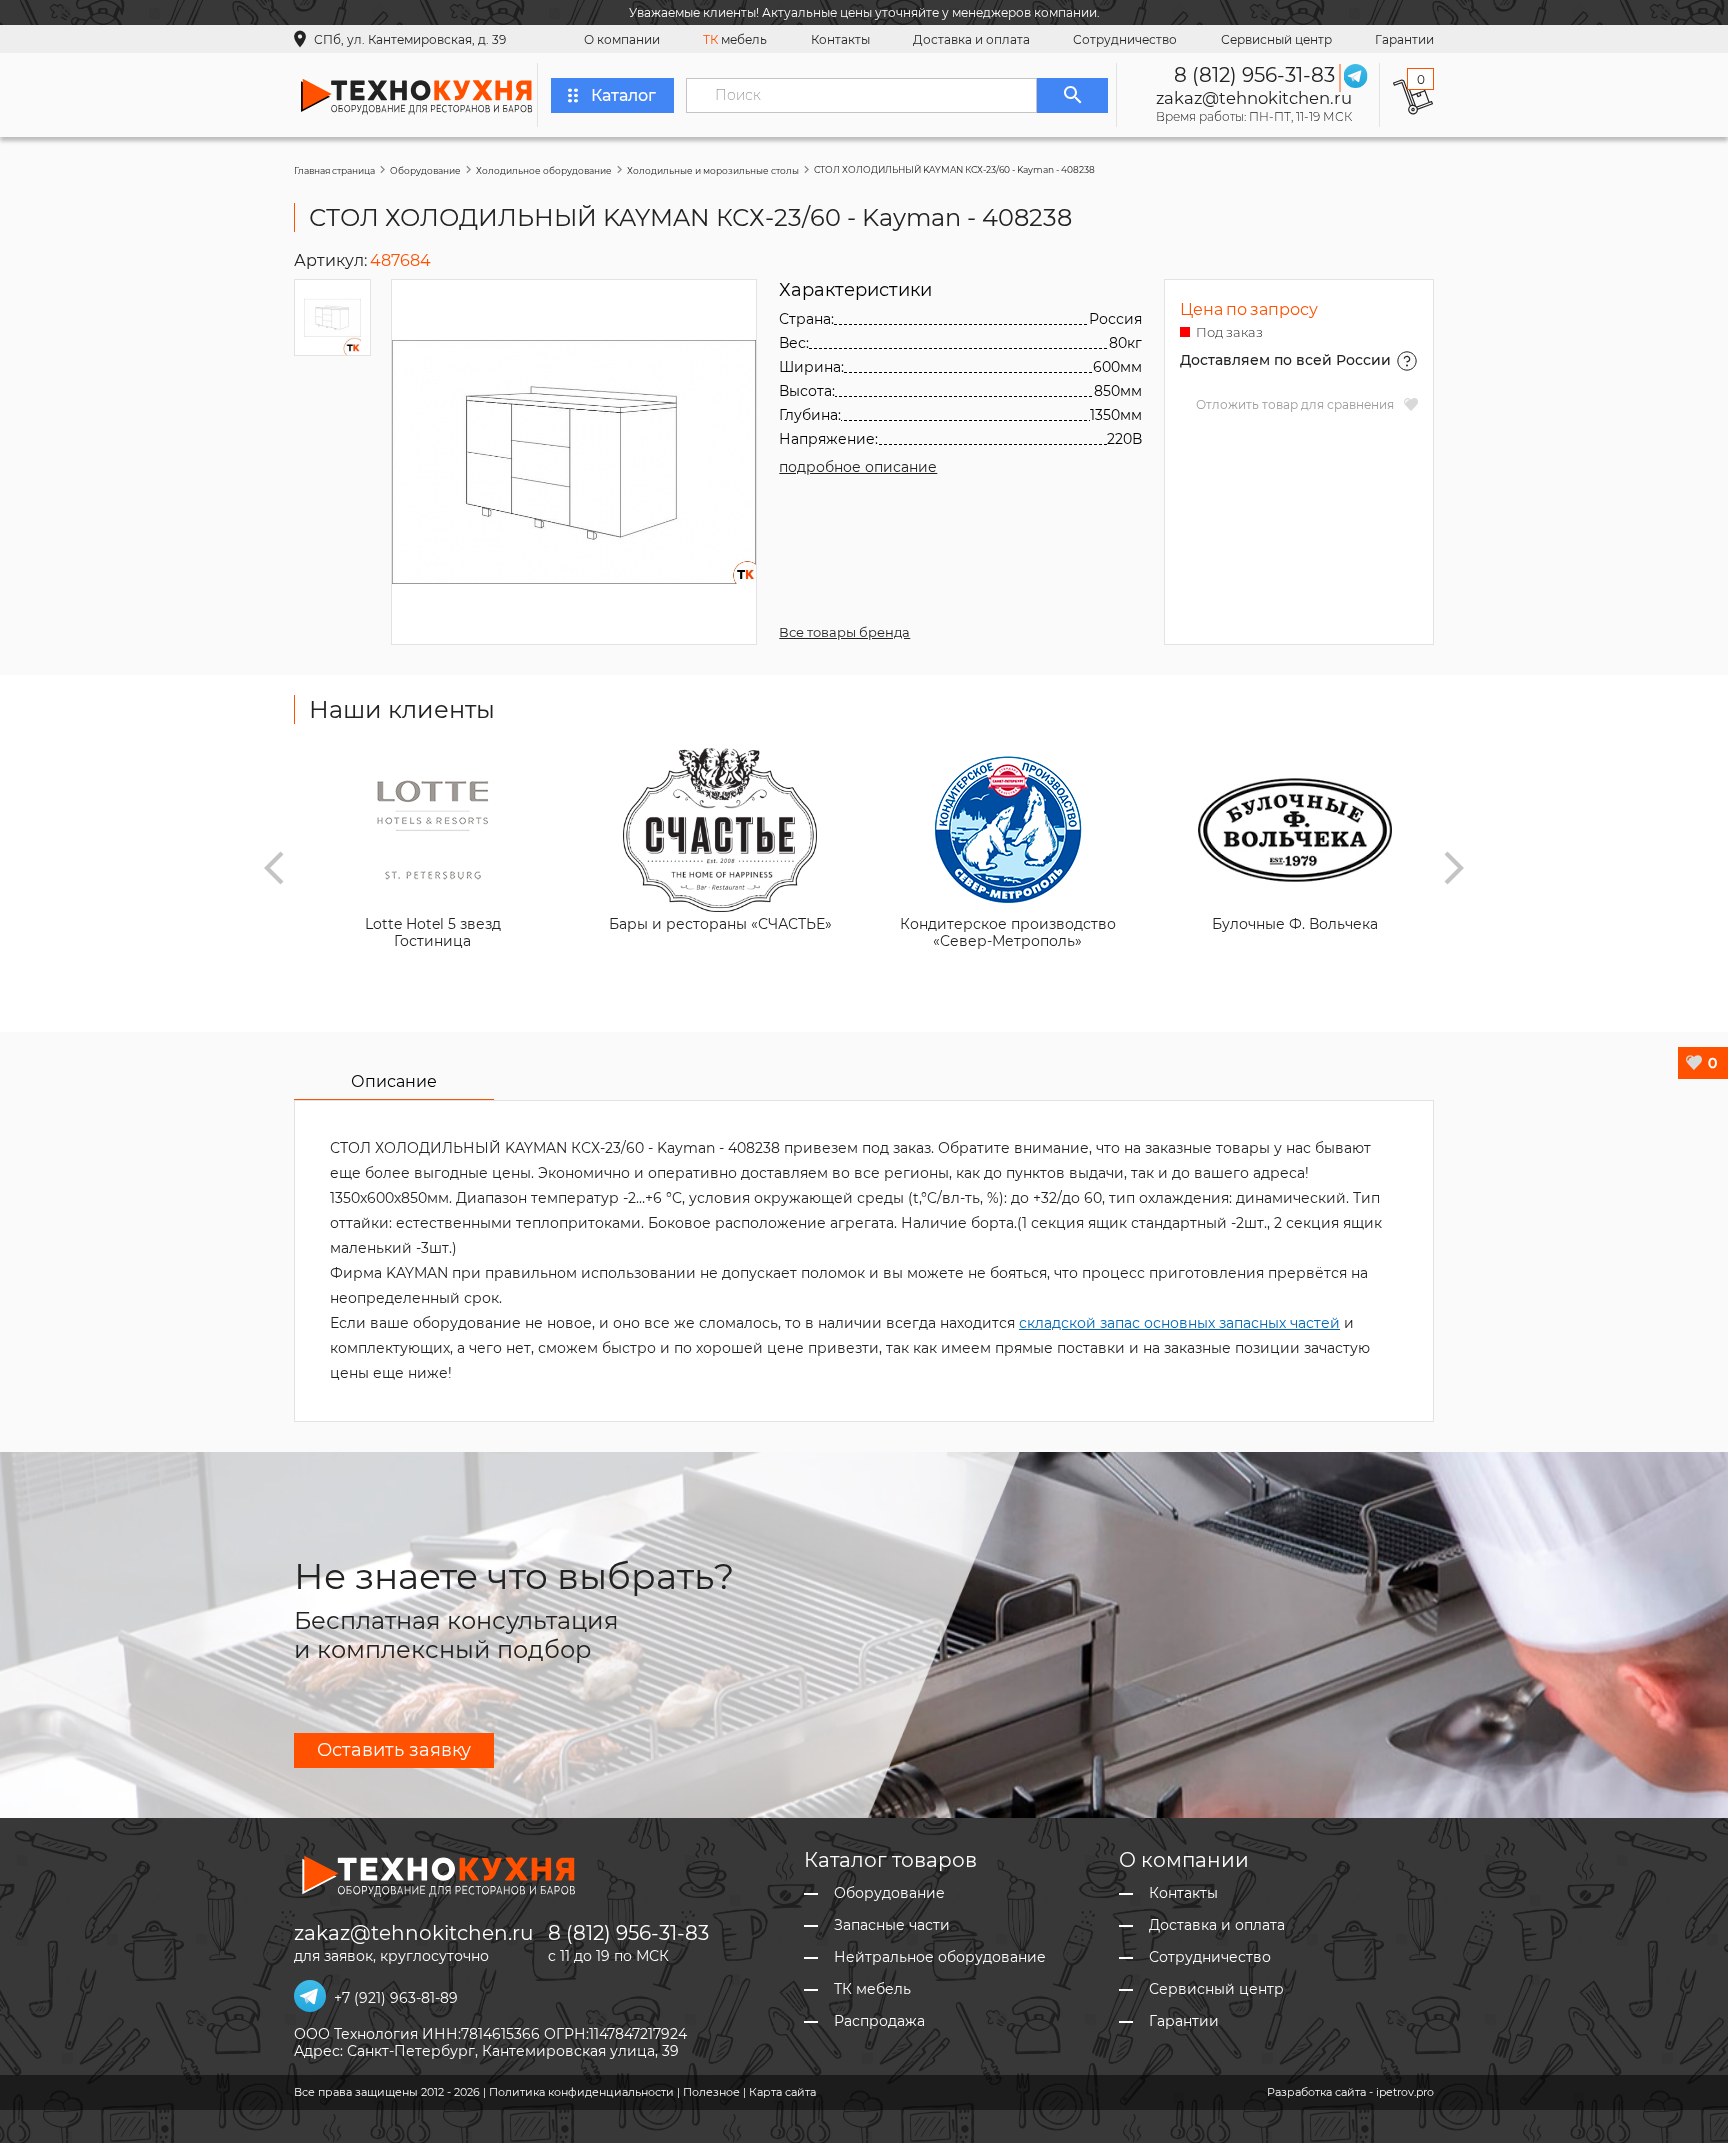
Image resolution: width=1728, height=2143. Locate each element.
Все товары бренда (844, 632)
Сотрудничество (1125, 39)
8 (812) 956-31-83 (1254, 75)
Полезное (711, 2092)
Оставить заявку (394, 1750)
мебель (735, 39)
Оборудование (425, 170)
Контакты (840, 39)
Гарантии (1404, 39)
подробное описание (858, 467)
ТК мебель (872, 1989)
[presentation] (274, 868)
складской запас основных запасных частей (1179, 1323)
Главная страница (334, 170)
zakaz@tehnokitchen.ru (1254, 98)
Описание (394, 1081)
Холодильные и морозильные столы (713, 170)
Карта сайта (782, 2092)
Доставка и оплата (971, 39)
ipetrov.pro (1405, 2092)
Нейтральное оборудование (940, 1957)
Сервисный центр (1276, 39)
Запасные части (892, 1925)
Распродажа (879, 2021)
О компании (622, 39)
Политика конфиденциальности (581, 2092)
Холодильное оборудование (544, 170)
